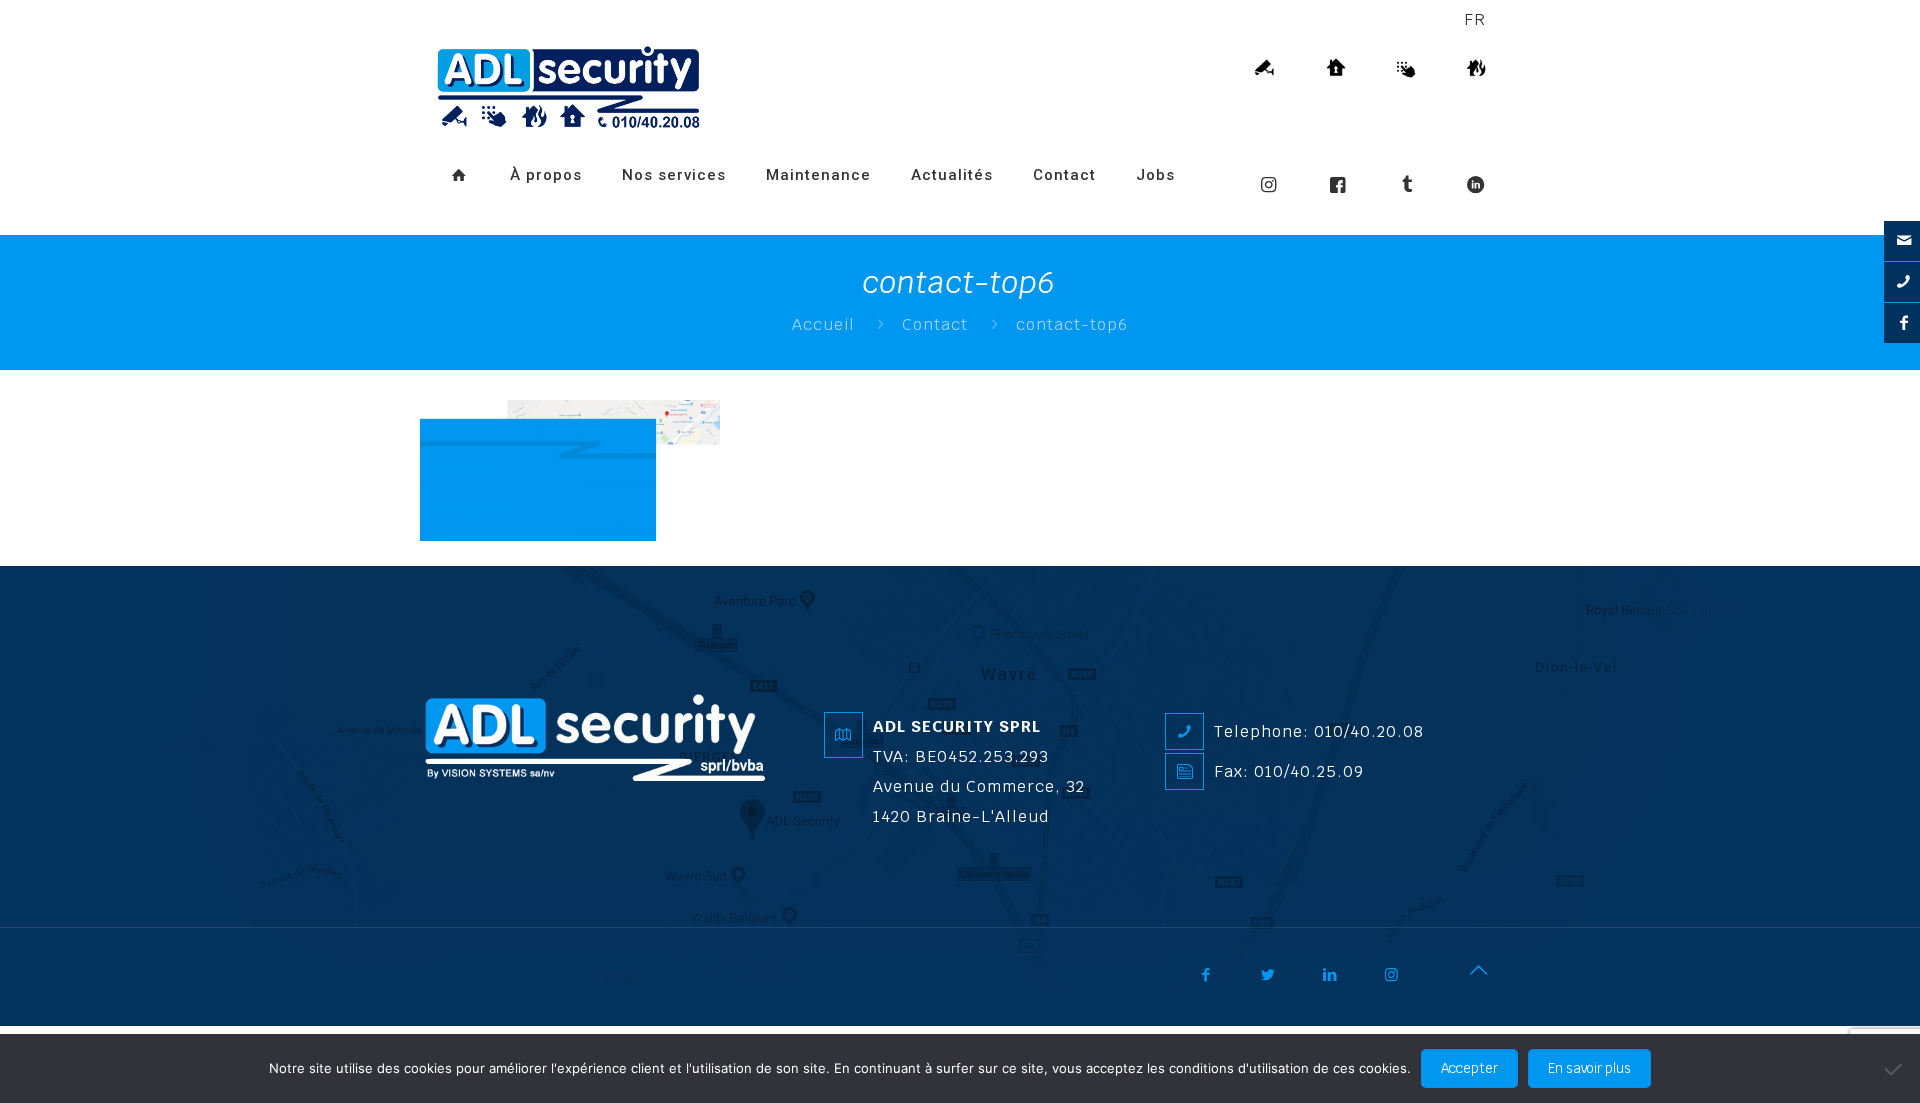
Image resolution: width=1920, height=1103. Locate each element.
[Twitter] (1282, 982)
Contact (935, 324)
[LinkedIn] (1344, 982)
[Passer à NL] (449, 225)
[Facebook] (1220, 982)
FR (1475, 19)
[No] (1895, 1069)
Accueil (823, 324)
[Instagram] (1406, 982)
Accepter (1469, 1068)
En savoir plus (1589, 1068)
